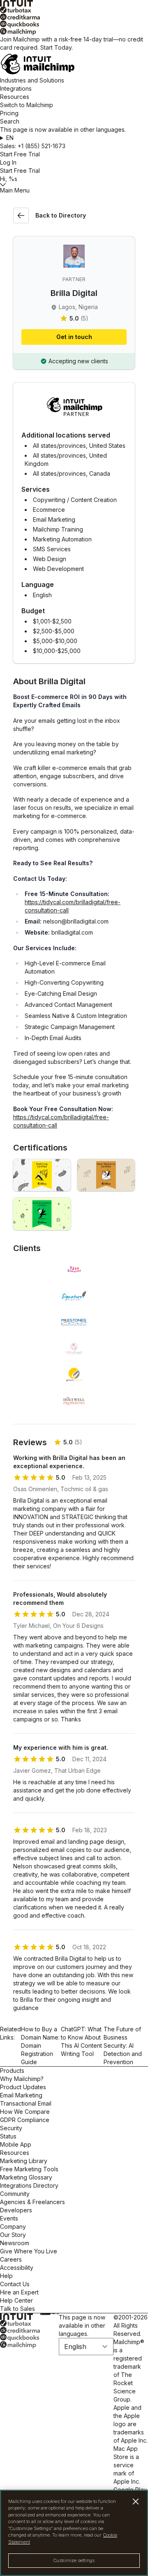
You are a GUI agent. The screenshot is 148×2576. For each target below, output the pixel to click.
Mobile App (16, 2144)
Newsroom (15, 2243)
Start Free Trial (20, 154)
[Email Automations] (42, 1214)
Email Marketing (21, 2095)
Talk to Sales (17, 2309)
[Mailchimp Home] (74, 64)
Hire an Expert (19, 2292)
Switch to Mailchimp (27, 105)
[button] (74, 138)
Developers (16, 2210)
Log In (8, 162)
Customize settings (74, 2560)
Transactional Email (26, 2103)
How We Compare (25, 2112)
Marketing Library (24, 2161)
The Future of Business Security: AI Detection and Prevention (123, 2045)
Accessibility (17, 2268)
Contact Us (15, 2284)
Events (9, 2218)
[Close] (136, 2502)
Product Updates (23, 2087)
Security (11, 2128)
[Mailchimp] (74, 32)
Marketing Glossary (26, 2177)
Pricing (9, 113)
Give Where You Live (29, 2251)
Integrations (16, 88)
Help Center (16, 2300)
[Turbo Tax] (74, 10)
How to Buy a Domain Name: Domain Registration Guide (40, 2045)
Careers (11, 2259)
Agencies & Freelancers (32, 2202)
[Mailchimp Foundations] (42, 1175)
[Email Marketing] (106, 1175)
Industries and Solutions (32, 80)
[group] (74, 138)
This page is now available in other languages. (82, 2325)
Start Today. (57, 47)
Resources (15, 97)
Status (8, 2136)
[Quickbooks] (74, 24)
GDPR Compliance (25, 2120)
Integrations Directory (29, 2185)
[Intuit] (74, 3)
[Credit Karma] (74, 17)
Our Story (13, 2235)
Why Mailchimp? (22, 2079)
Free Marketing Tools (29, 2169)
